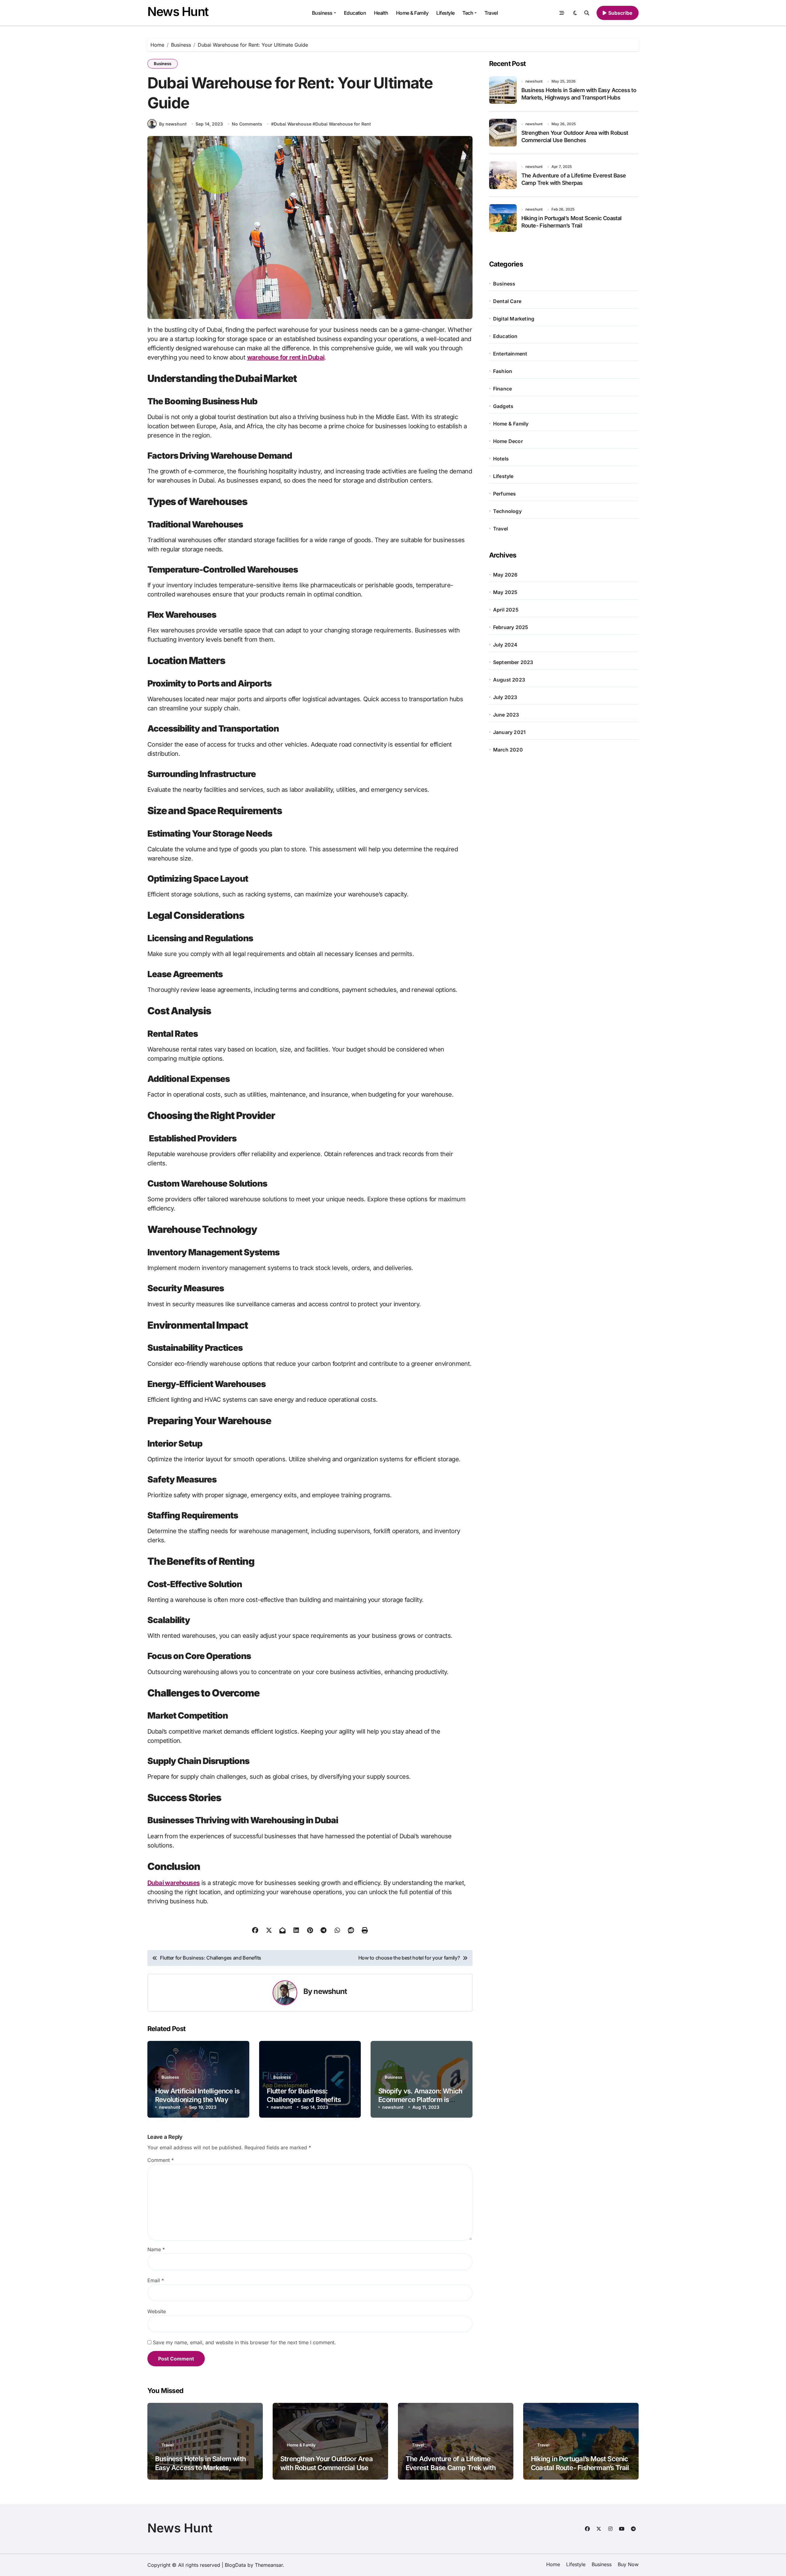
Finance (502, 389)
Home (553, 2564)
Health (381, 13)
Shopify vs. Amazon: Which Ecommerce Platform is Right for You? (420, 2100)
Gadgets (503, 406)
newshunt (330, 1991)
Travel (491, 13)
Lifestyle (446, 13)
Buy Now (628, 2564)
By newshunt (173, 124)
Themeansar (269, 2565)
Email (156, 2280)
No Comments (247, 124)
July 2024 (505, 645)
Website (157, 2311)
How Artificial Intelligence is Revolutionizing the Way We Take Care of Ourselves (197, 2100)
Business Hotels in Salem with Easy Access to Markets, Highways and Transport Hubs (201, 2467)
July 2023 (505, 697)
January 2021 (509, 732)
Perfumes (505, 494)
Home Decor (508, 441)
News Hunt (178, 12)
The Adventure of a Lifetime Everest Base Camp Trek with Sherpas (451, 2467)
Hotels (501, 459)
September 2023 (513, 662)
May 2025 (505, 592)
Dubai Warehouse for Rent (343, 124)
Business (322, 13)
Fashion (503, 371)
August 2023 (509, 680)
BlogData (235, 2565)
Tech (468, 13)
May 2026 (505, 575)
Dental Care (507, 301)
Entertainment (510, 354)
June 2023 (506, 715)
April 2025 (506, 610)
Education (355, 13)
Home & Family (412, 13)
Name (156, 2249)
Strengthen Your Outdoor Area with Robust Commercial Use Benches (327, 2467)
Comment (161, 2160)
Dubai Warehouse (293, 124)
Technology (507, 511)
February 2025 (511, 627)
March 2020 (508, 750)
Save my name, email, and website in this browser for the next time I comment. (244, 2342)
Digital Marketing (514, 319)
